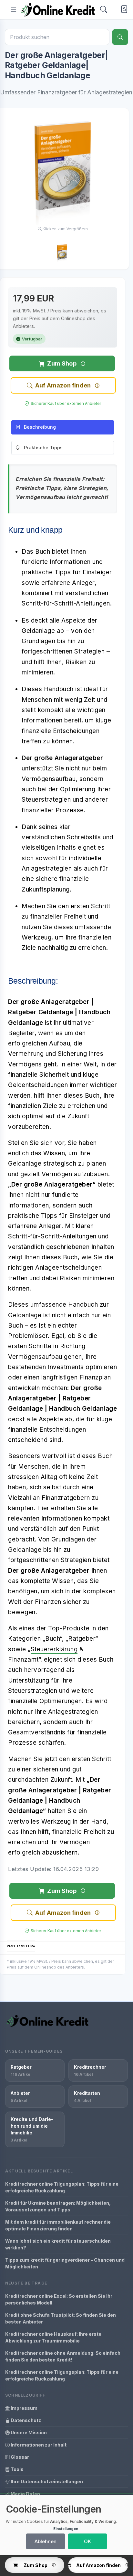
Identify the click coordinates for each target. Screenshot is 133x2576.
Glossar (19, 2457)
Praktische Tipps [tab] (43, 448)
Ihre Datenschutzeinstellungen (46, 2481)
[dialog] (66, 2525)
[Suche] (120, 37)
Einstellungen (66, 2529)
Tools (17, 2469)
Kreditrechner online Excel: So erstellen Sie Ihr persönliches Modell (59, 2299)
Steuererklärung (54, 1649)
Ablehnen (46, 2541)
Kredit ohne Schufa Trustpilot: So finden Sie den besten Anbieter (61, 2318)
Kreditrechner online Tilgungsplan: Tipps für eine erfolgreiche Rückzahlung (62, 2187)
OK (87, 2541)
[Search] (104, 10)
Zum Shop (62, 363)
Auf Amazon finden (63, 385)
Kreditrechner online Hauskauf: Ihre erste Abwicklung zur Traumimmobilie (53, 2337)
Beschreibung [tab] (40, 427)
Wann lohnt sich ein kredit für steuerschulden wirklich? (58, 2244)
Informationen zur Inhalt (38, 2445)
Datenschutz (25, 2420)
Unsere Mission (28, 2433)
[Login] (123, 10)
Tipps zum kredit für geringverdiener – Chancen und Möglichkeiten (65, 2263)
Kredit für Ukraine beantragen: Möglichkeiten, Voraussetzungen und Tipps (58, 2206)
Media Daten (25, 2494)
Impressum (24, 2408)
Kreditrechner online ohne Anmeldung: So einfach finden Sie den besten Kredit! (63, 2356)
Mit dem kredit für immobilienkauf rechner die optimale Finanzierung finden (58, 2225)
